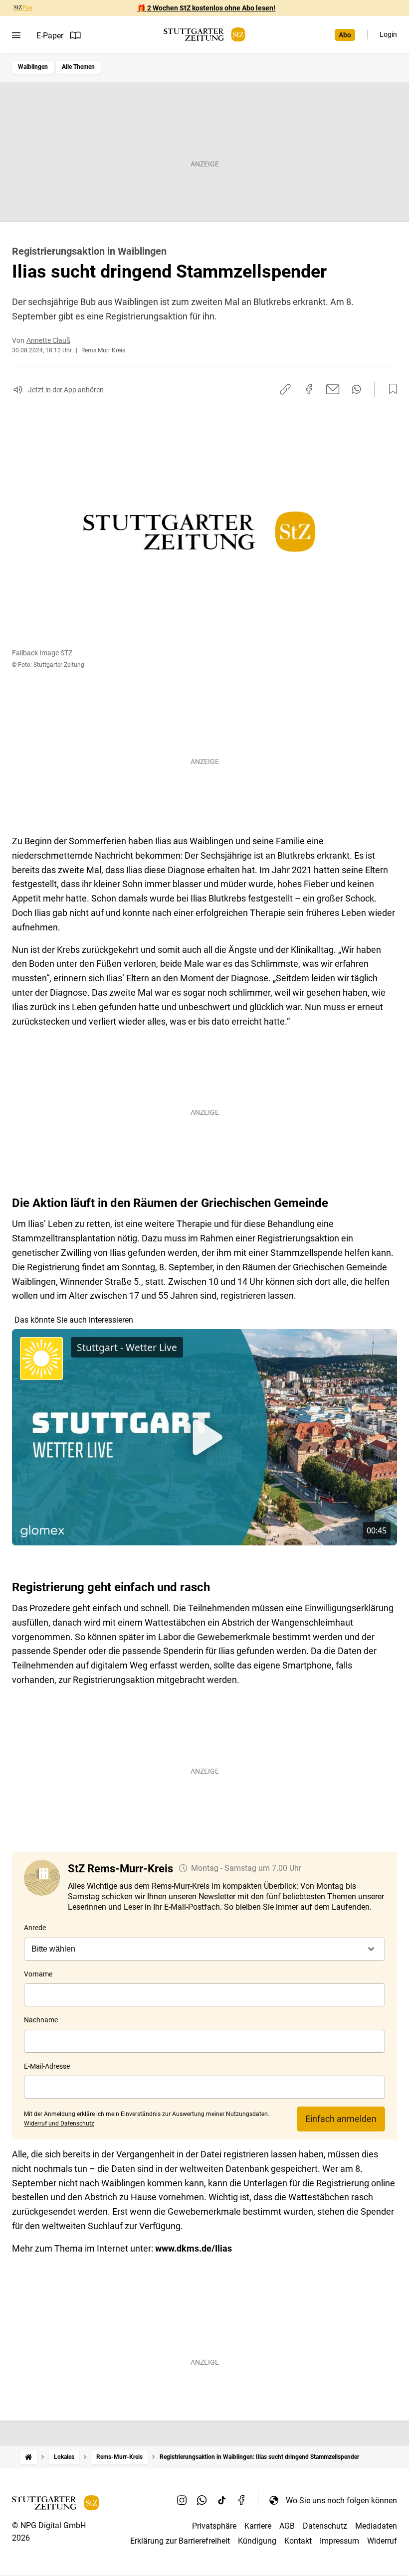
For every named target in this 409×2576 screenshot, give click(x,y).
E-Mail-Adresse (47, 2066)
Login (388, 34)
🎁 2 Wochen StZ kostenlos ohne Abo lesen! (206, 8)
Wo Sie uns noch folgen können (341, 2500)
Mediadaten (376, 2526)
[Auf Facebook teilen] (309, 389)
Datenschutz (325, 2526)
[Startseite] (28, 2457)
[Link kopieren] (285, 389)
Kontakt (298, 2541)
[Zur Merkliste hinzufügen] (390, 389)
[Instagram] (182, 2500)
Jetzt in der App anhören (66, 390)
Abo (345, 35)
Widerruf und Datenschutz (59, 2123)
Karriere (258, 2526)
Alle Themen (78, 67)
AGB (287, 2526)
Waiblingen (33, 67)
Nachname (41, 2020)
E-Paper (50, 36)
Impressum (339, 2541)
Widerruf (382, 2541)
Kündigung (257, 2541)
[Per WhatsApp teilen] (356, 389)
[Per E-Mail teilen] (333, 389)
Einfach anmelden (341, 2119)
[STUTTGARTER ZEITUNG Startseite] (204, 35)
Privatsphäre (214, 2526)
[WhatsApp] (202, 2500)
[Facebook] (242, 2500)
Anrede (35, 1928)
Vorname (38, 1974)
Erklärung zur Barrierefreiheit (180, 2541)
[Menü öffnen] (16, 35)
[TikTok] (222, 2500)
